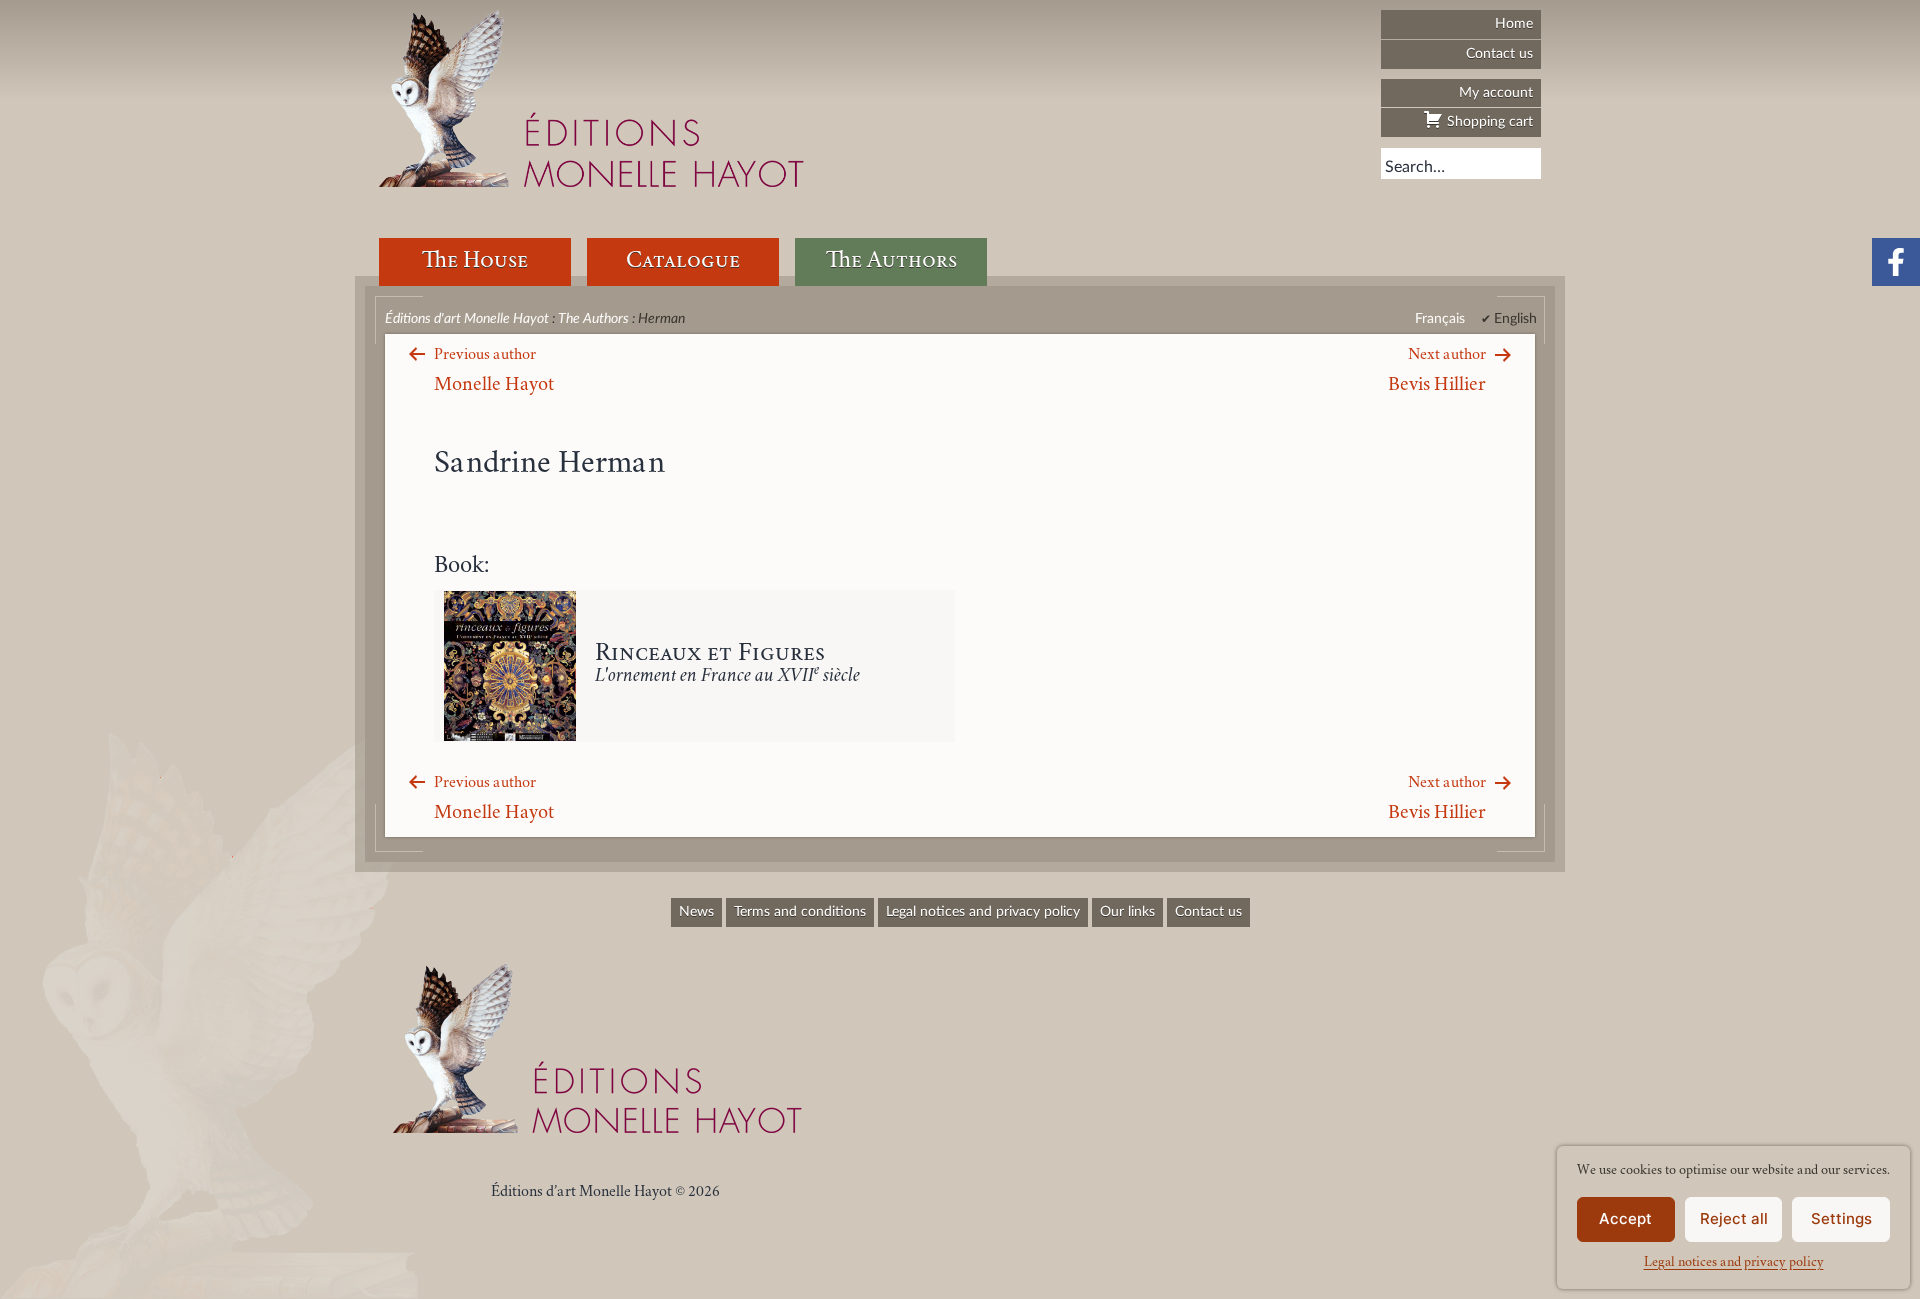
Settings (1841, 1218)
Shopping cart (1488, 121)
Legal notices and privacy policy (1734, 1263)
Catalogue (683, 261)
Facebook (1896, 262)
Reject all (1734, 1218)
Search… (1415, 167)
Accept (1625, 1218)
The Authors (891, 261)
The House (475, 261)
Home (1514, 23)
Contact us (1499, 53)
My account (1496, 92)
